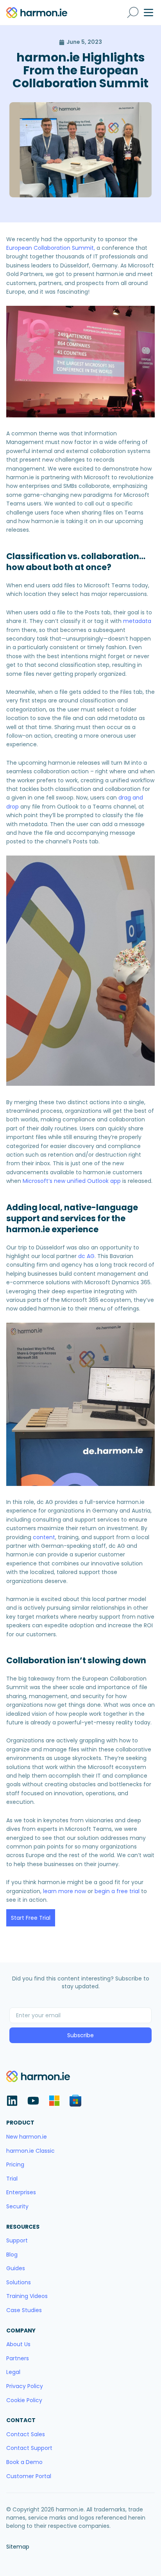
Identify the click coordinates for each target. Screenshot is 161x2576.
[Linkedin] (12, 2101)
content (44, 1537)
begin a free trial (117, 1891)
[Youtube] (33, 2101)
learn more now (64, 1891)
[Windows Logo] (54, 2101)
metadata (137, 621)
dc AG (86, 1256)
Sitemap (18, 2547)
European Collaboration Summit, (51, 248)
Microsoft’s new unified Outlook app (72, 1181)
